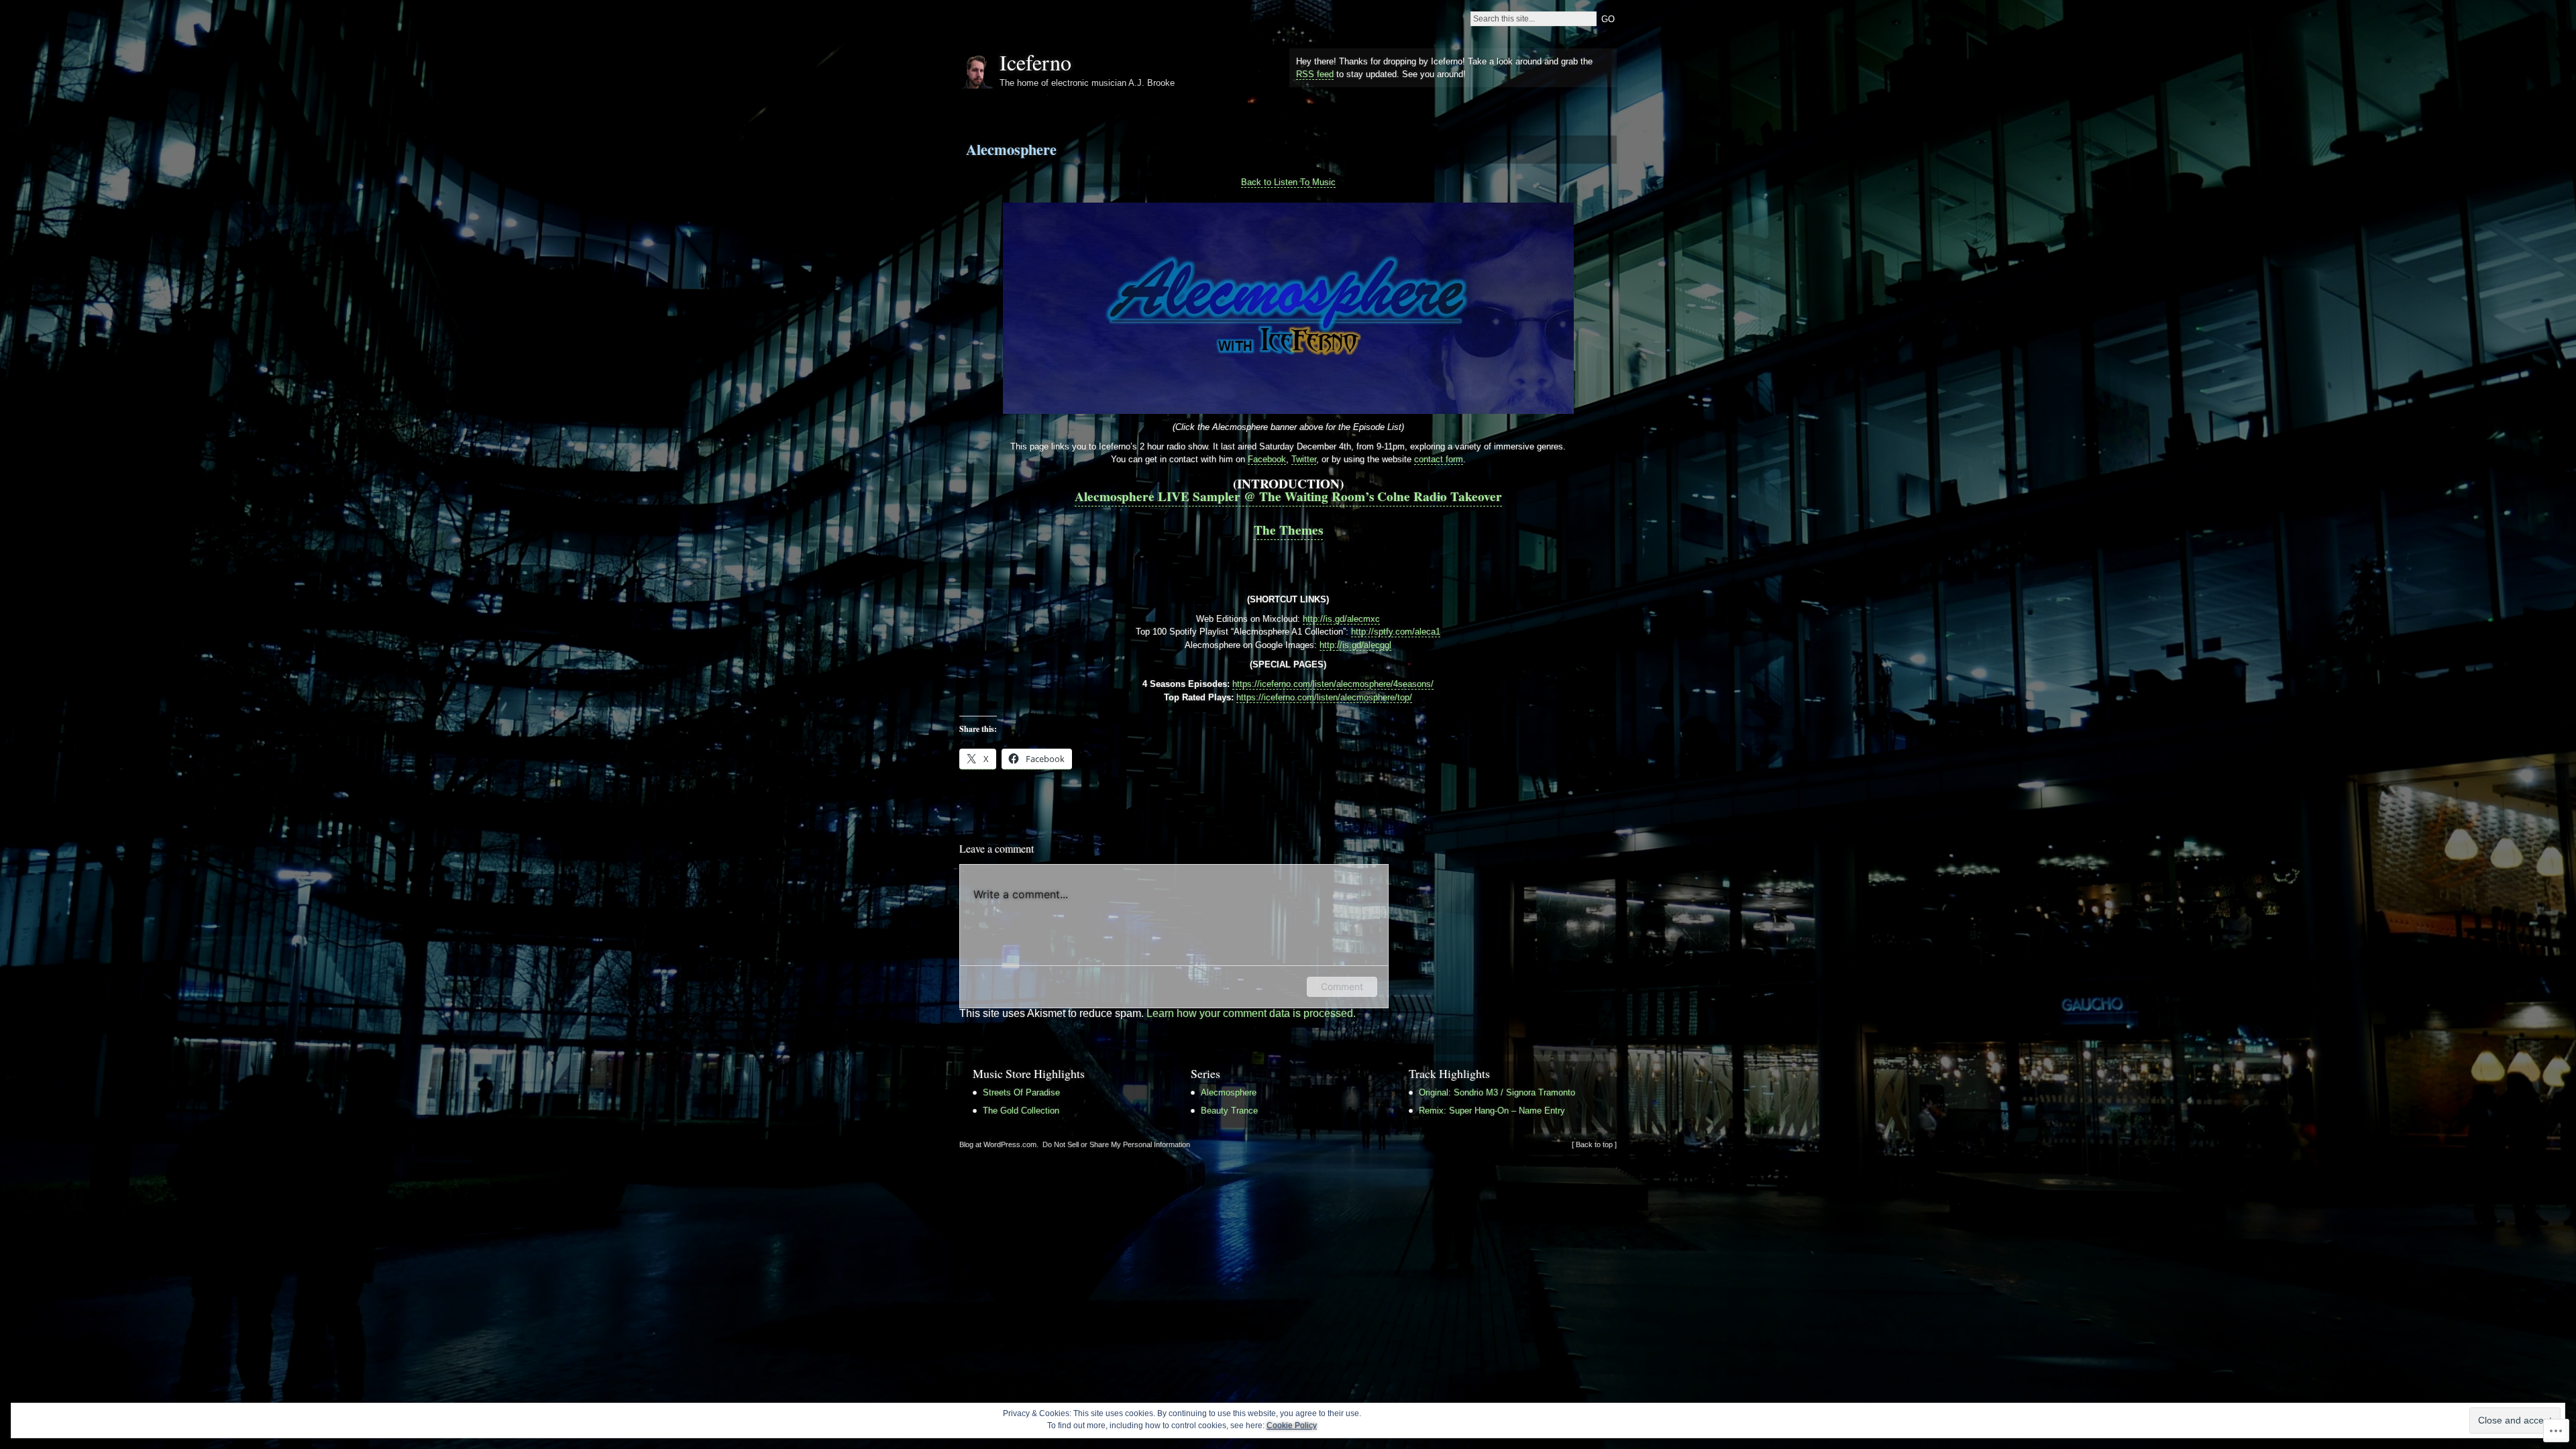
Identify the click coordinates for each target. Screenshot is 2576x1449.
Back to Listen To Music (1288, 182)
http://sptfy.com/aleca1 (1396, 632)
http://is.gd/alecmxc (1341, 619)
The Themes (1288, 530)
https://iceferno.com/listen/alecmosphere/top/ (1324, 697)
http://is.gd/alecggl (1355, 645)
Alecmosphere (1011, 149)
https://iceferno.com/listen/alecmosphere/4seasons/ (1333, 684)
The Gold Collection (1021, 1111)
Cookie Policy (1292, 1426)
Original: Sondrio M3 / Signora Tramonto (1497, 1092)
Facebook (1267, 459)
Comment (1342, 986)
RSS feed (1315, 74)
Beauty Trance (1229, 1111)
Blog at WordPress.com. (999, 1144)
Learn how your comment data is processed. (1251, 1013)
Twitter (1304, 459)
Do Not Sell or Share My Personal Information (1116, 1144)
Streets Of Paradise (1021, 1092)
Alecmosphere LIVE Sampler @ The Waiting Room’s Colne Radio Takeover (1288, 496)
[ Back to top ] (1594, 1144)
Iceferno (1035, 62)
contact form (1439, 459)
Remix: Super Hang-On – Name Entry (1492, 1111)
